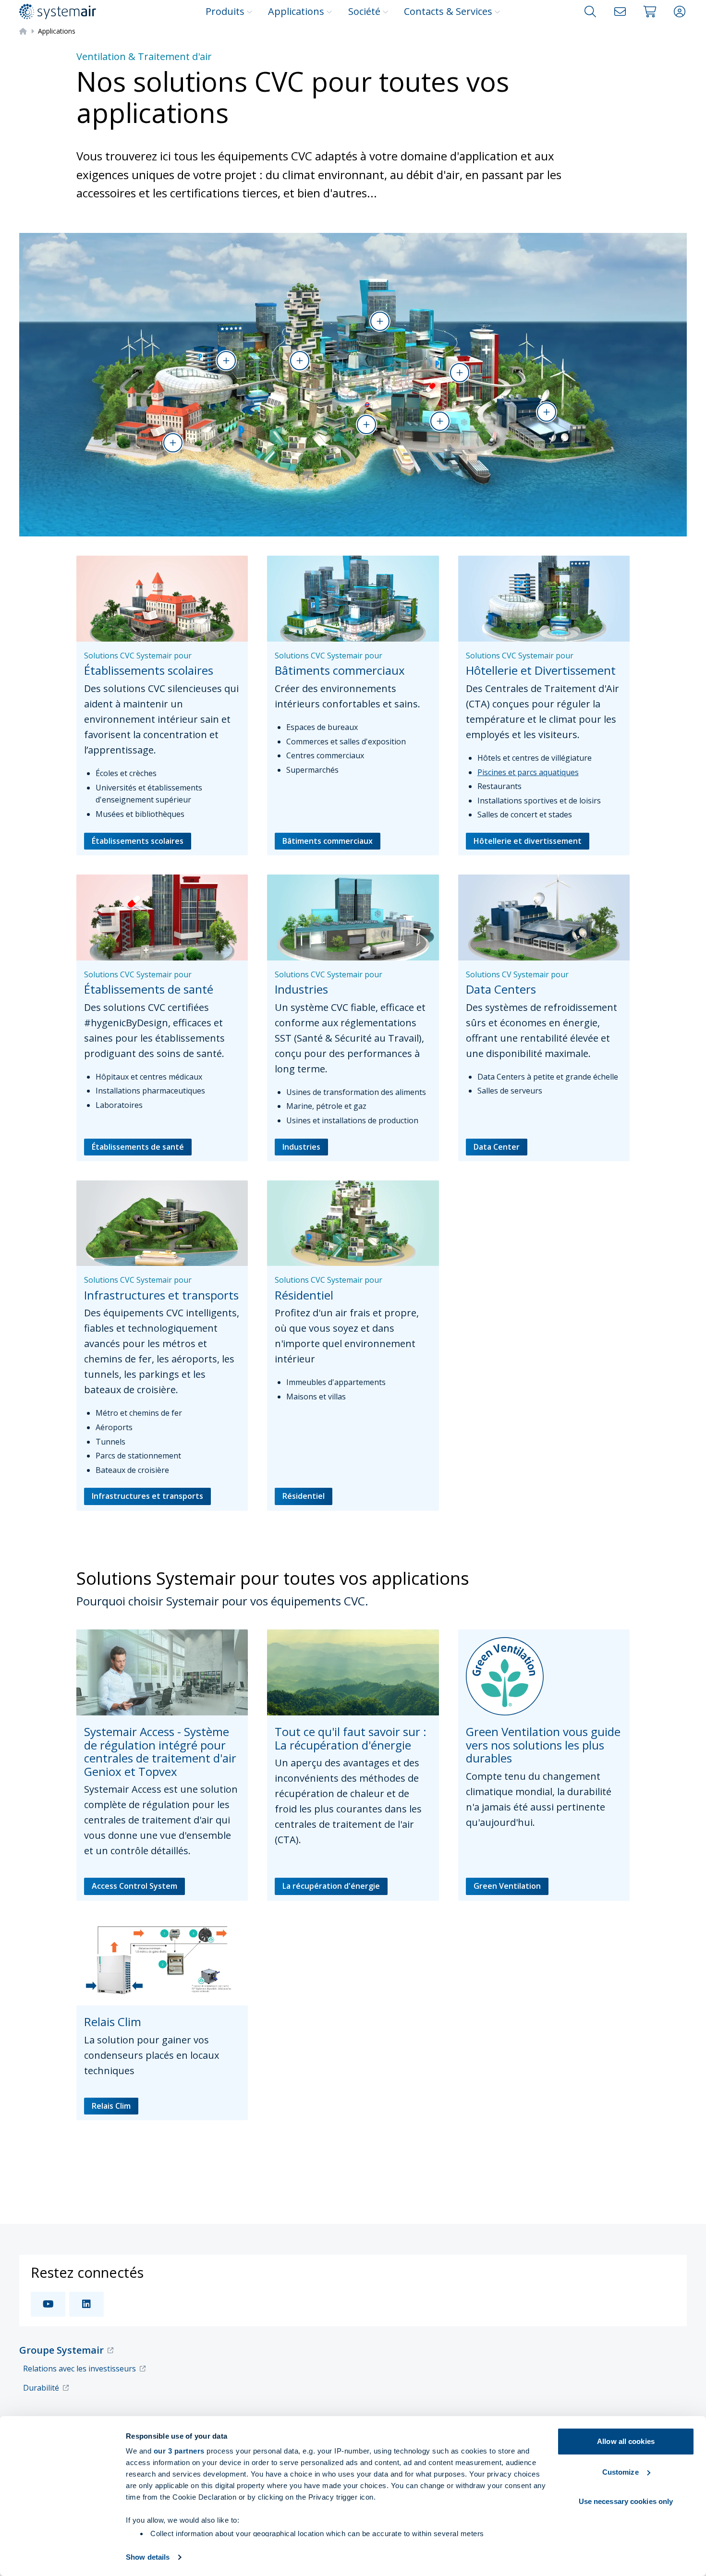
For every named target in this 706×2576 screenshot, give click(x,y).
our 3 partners (179, 2451)
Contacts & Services (448, 11)
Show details (148, 2557)
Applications (296, 11)
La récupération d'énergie (331, 1886)
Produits (225, 11)
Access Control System (134, 1886)
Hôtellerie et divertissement (528, 841)
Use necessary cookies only (626, 2501)
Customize (621, 2472)
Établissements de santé (138, 1147)
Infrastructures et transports (147, 1496)
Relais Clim (111, 2106)
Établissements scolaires (138, 841)
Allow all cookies (626, 2441)
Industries (301, 1147)
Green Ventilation (507, 1886)
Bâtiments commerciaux (328, 841)
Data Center (497, 1147)
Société (364, 11)
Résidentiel (304, 1496)
